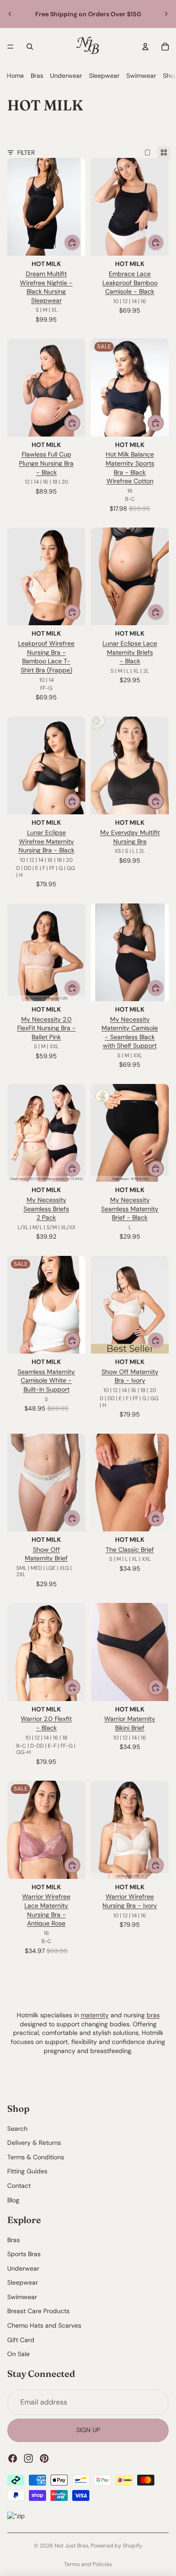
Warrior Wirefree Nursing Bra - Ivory (130, 1901)
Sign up (88, 2430)
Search (17, 2129)
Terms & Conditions (36, 2157)
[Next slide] (166, 14)
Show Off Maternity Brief (46, 1554)
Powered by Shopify (116, 2546)
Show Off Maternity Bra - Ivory (130, 1376)
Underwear (66, 76)
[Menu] (10, 47)
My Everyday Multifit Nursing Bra (130, 837)
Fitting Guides (27, 2172)
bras (153, 2015)
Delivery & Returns (34, 2143)
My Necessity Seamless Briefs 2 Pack (46, 1209)
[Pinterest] (44, 2458)
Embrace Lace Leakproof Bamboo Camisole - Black (130, 283)
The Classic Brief (130, 1549)
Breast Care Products (38, 2311)
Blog (13, 2200)
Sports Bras (24, 2254)
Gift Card (21, 2340)
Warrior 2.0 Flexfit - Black (46, 1723)
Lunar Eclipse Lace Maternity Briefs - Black (130, 652)
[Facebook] (13, 2458)
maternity (95, 2015)
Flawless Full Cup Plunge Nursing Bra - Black (46, 463)
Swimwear (141, 76)
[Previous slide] (10, 14)
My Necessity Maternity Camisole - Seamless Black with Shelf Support (130, 1033)
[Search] (30, 47)
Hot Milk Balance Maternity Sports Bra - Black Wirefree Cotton (130, 468)
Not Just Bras (72, 2546)
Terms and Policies (88, 2564)
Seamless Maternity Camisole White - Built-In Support (46, 1381)
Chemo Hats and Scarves (44, 2325)
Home (15, 76)
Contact (19, 2186)
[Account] (145, 47)
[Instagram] (28, 2458)
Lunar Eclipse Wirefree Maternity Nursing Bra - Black (46, 841)
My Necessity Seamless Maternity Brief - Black (130, 1209)
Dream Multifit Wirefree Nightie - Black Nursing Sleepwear (46, 287)
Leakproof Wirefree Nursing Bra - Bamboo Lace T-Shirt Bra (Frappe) (46, 657)
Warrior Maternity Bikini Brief (130, 1723)
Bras (37, 76)
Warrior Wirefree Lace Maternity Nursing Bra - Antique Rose (46, 1910)
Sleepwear (104, 76)
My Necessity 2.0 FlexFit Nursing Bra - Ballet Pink (46, 1028)
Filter (26, 152)
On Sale (19, 2354)
